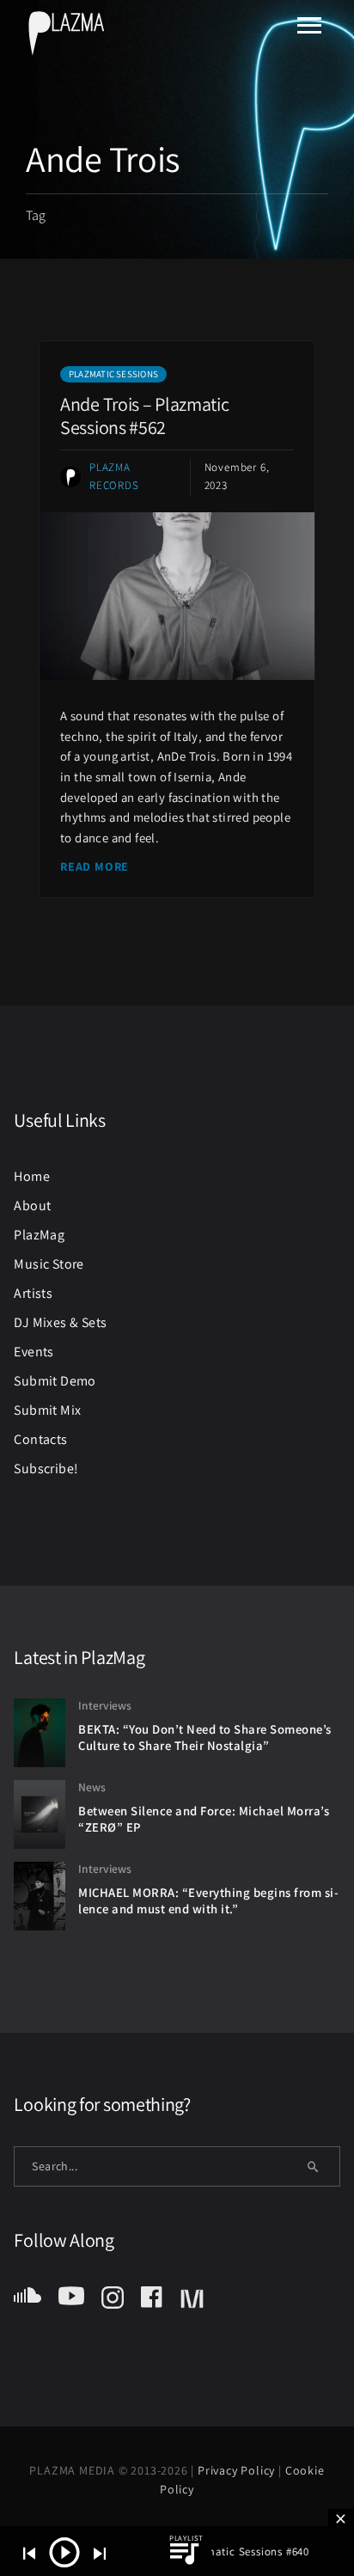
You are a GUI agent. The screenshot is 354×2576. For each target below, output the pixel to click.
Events (34, 1352)
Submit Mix (47, 1410)
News (92, 1787)
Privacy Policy (238, 2470)
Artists (33, 1293)
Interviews (105, 1705)
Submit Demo (55, 1381)
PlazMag (39, 1235)
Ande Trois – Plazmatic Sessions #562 (144, 415)
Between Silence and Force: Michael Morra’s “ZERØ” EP (204, 1819)
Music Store (49, 1264)
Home (32, 1176)
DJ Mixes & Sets (60, 1322)
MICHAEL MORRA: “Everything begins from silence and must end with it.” (208, 1900)
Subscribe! (46, 1469)
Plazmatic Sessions (113, 374)
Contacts (40, 1439)
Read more (95, 866)
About (32, 1205)
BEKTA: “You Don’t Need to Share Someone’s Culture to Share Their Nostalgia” (205, 1737)
